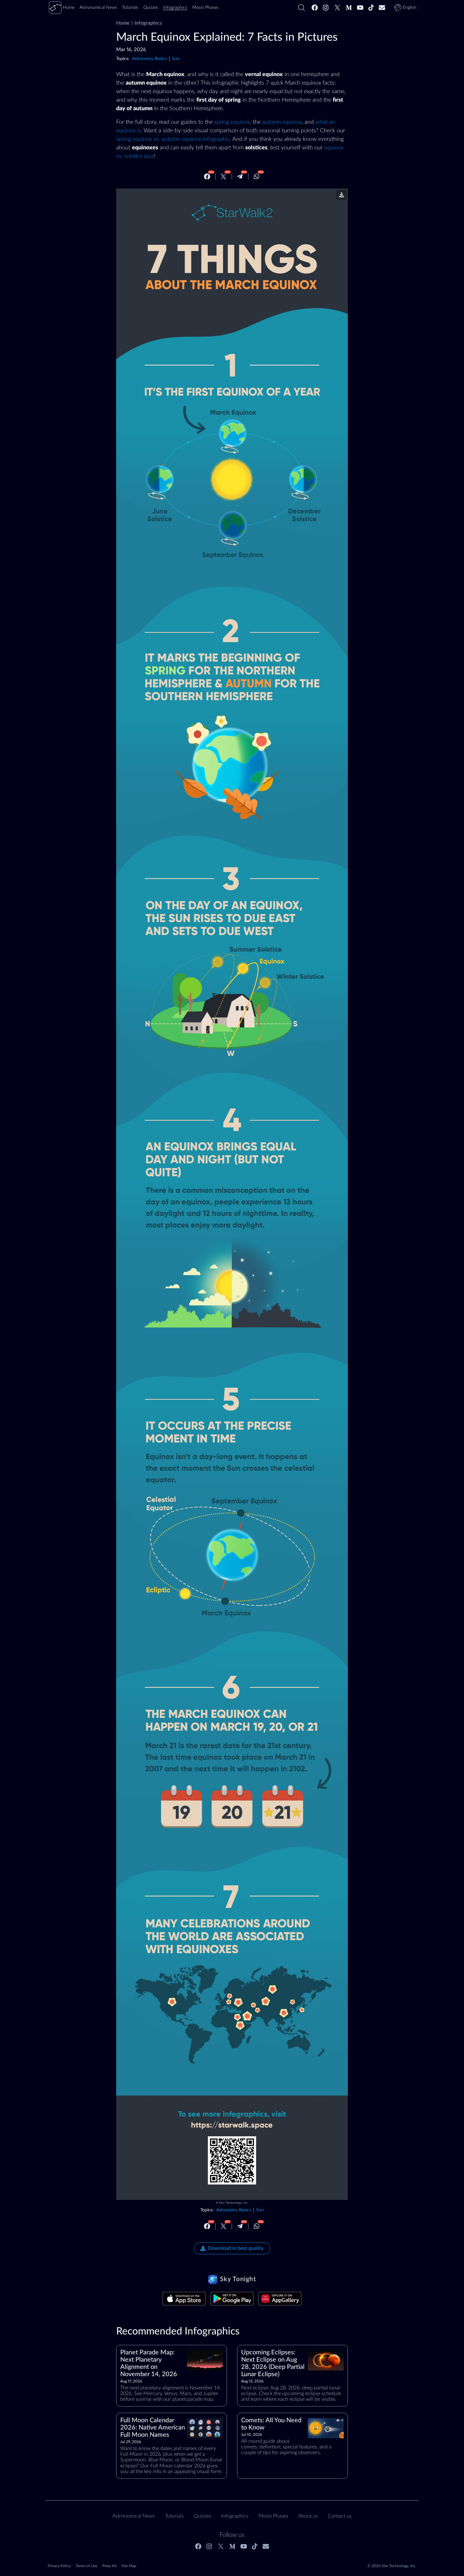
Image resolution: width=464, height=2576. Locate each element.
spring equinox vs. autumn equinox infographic (173, 139)
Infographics (148, 23)
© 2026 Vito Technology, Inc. (392, 2566)
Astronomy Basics (149, 59)
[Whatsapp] (257, 176)
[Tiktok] (371, 8)
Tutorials (174, 2516)
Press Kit (109, 2566)
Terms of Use (86, 2566)
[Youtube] (360, 8)
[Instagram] (326, 8)
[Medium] (349, 8)
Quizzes (202, 2516)
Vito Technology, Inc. (234, 2203)
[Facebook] (315, 8)
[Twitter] (337, 8)
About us (308, 2516)
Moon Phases (273, 2516)
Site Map (129, 2566)
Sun (176, 59)
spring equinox (232, 122)
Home (123, 23)
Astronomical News (134, 2516)
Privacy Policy (59, 2566)
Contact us (340, 2516)
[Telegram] (240, 176)
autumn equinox (282, 122)
